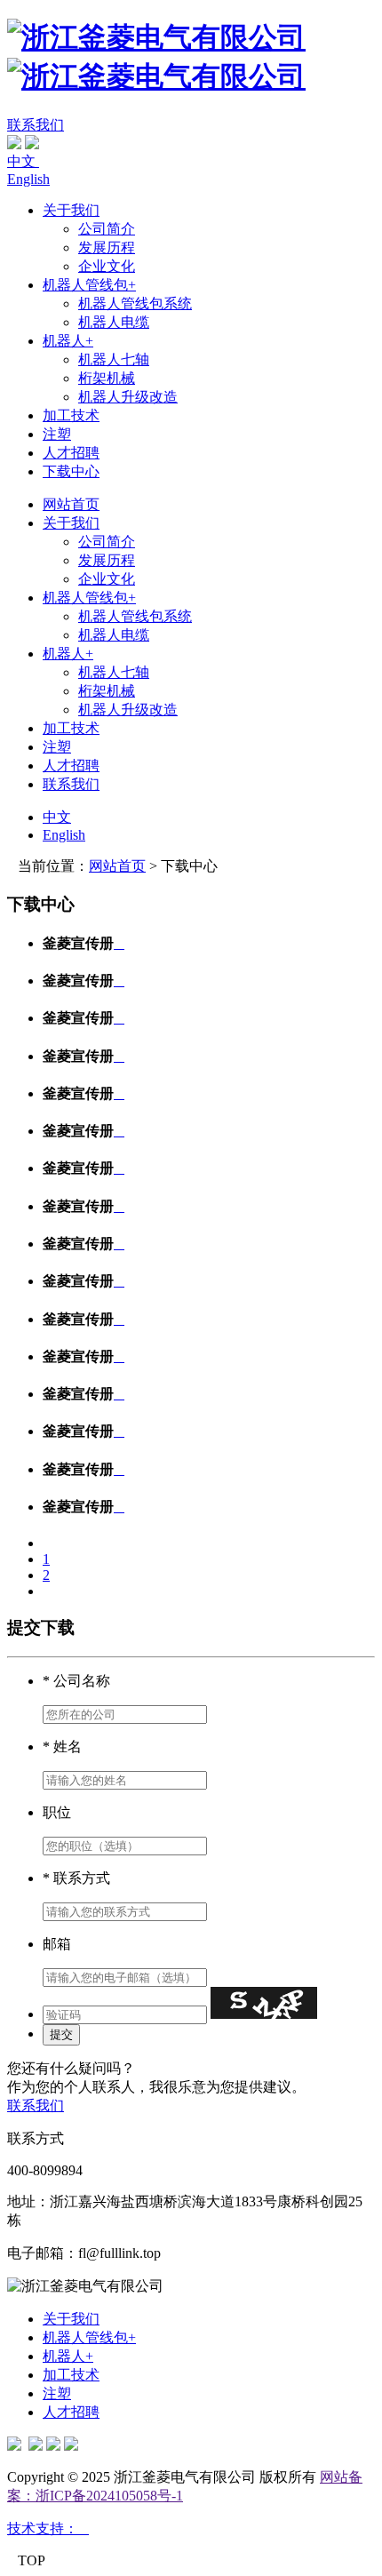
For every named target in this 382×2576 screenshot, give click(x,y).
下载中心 (71, 471)
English (28, 179)
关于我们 (71, 210)
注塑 (57, 434)
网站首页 (71, 504)
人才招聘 (71, 453)
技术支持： (48, 2528)
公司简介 (107, 229)
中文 (23, 161)
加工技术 (71, 415)
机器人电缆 (114, 322)
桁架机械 (107, 378)
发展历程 (107, 247)
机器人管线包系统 (135, 303)
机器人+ (68, 341)
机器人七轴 (114, 359)
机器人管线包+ (89, 285)
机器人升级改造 (128, 397)
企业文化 (107, 266)
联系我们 (36, 125)
